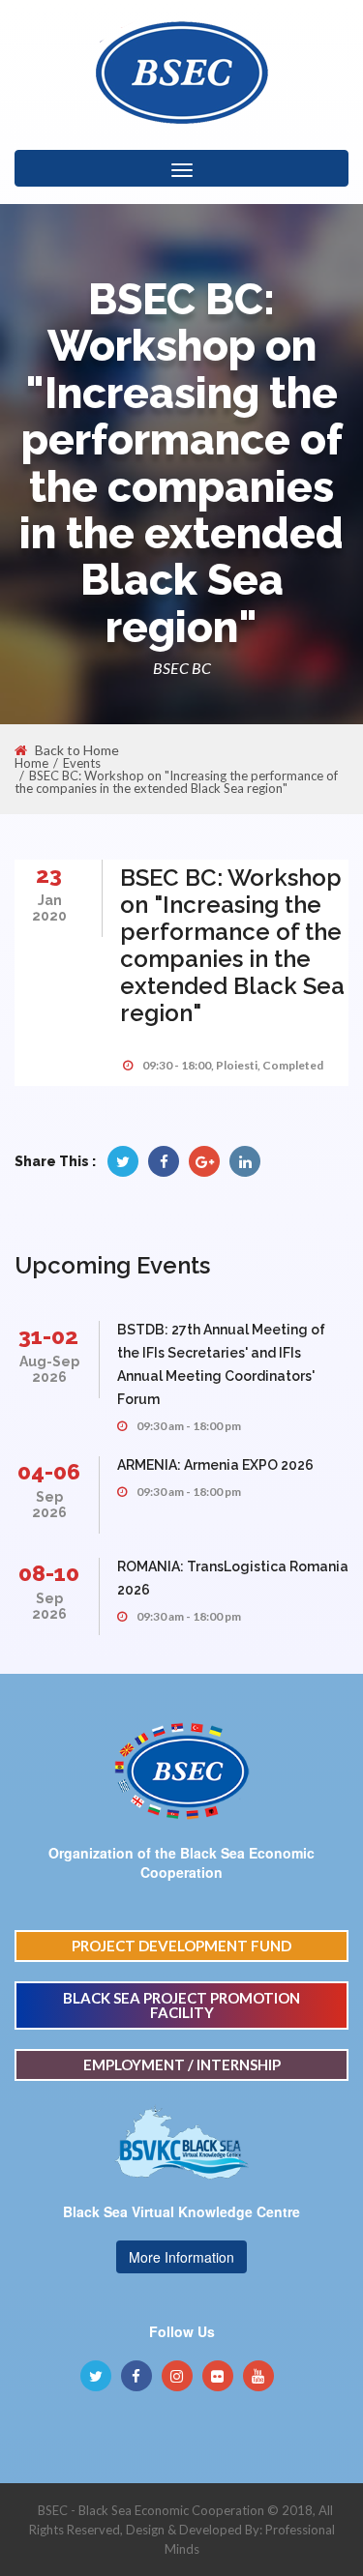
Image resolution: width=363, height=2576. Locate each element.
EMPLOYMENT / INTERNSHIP (182, 2064)
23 (49, 875)
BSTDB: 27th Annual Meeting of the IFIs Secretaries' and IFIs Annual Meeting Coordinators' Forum (221, 1364)
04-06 (49, 1471)
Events (82, 763)
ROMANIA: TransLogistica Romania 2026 (233, 1578)
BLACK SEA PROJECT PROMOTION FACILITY (181, 2005)
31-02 (48, 1336)
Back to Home (77, 750)
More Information (181, 2257)
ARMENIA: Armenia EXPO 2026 (215, 1465)
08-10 (49, 1573)
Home (31, 763)
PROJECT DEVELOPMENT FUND (181, 1946)
